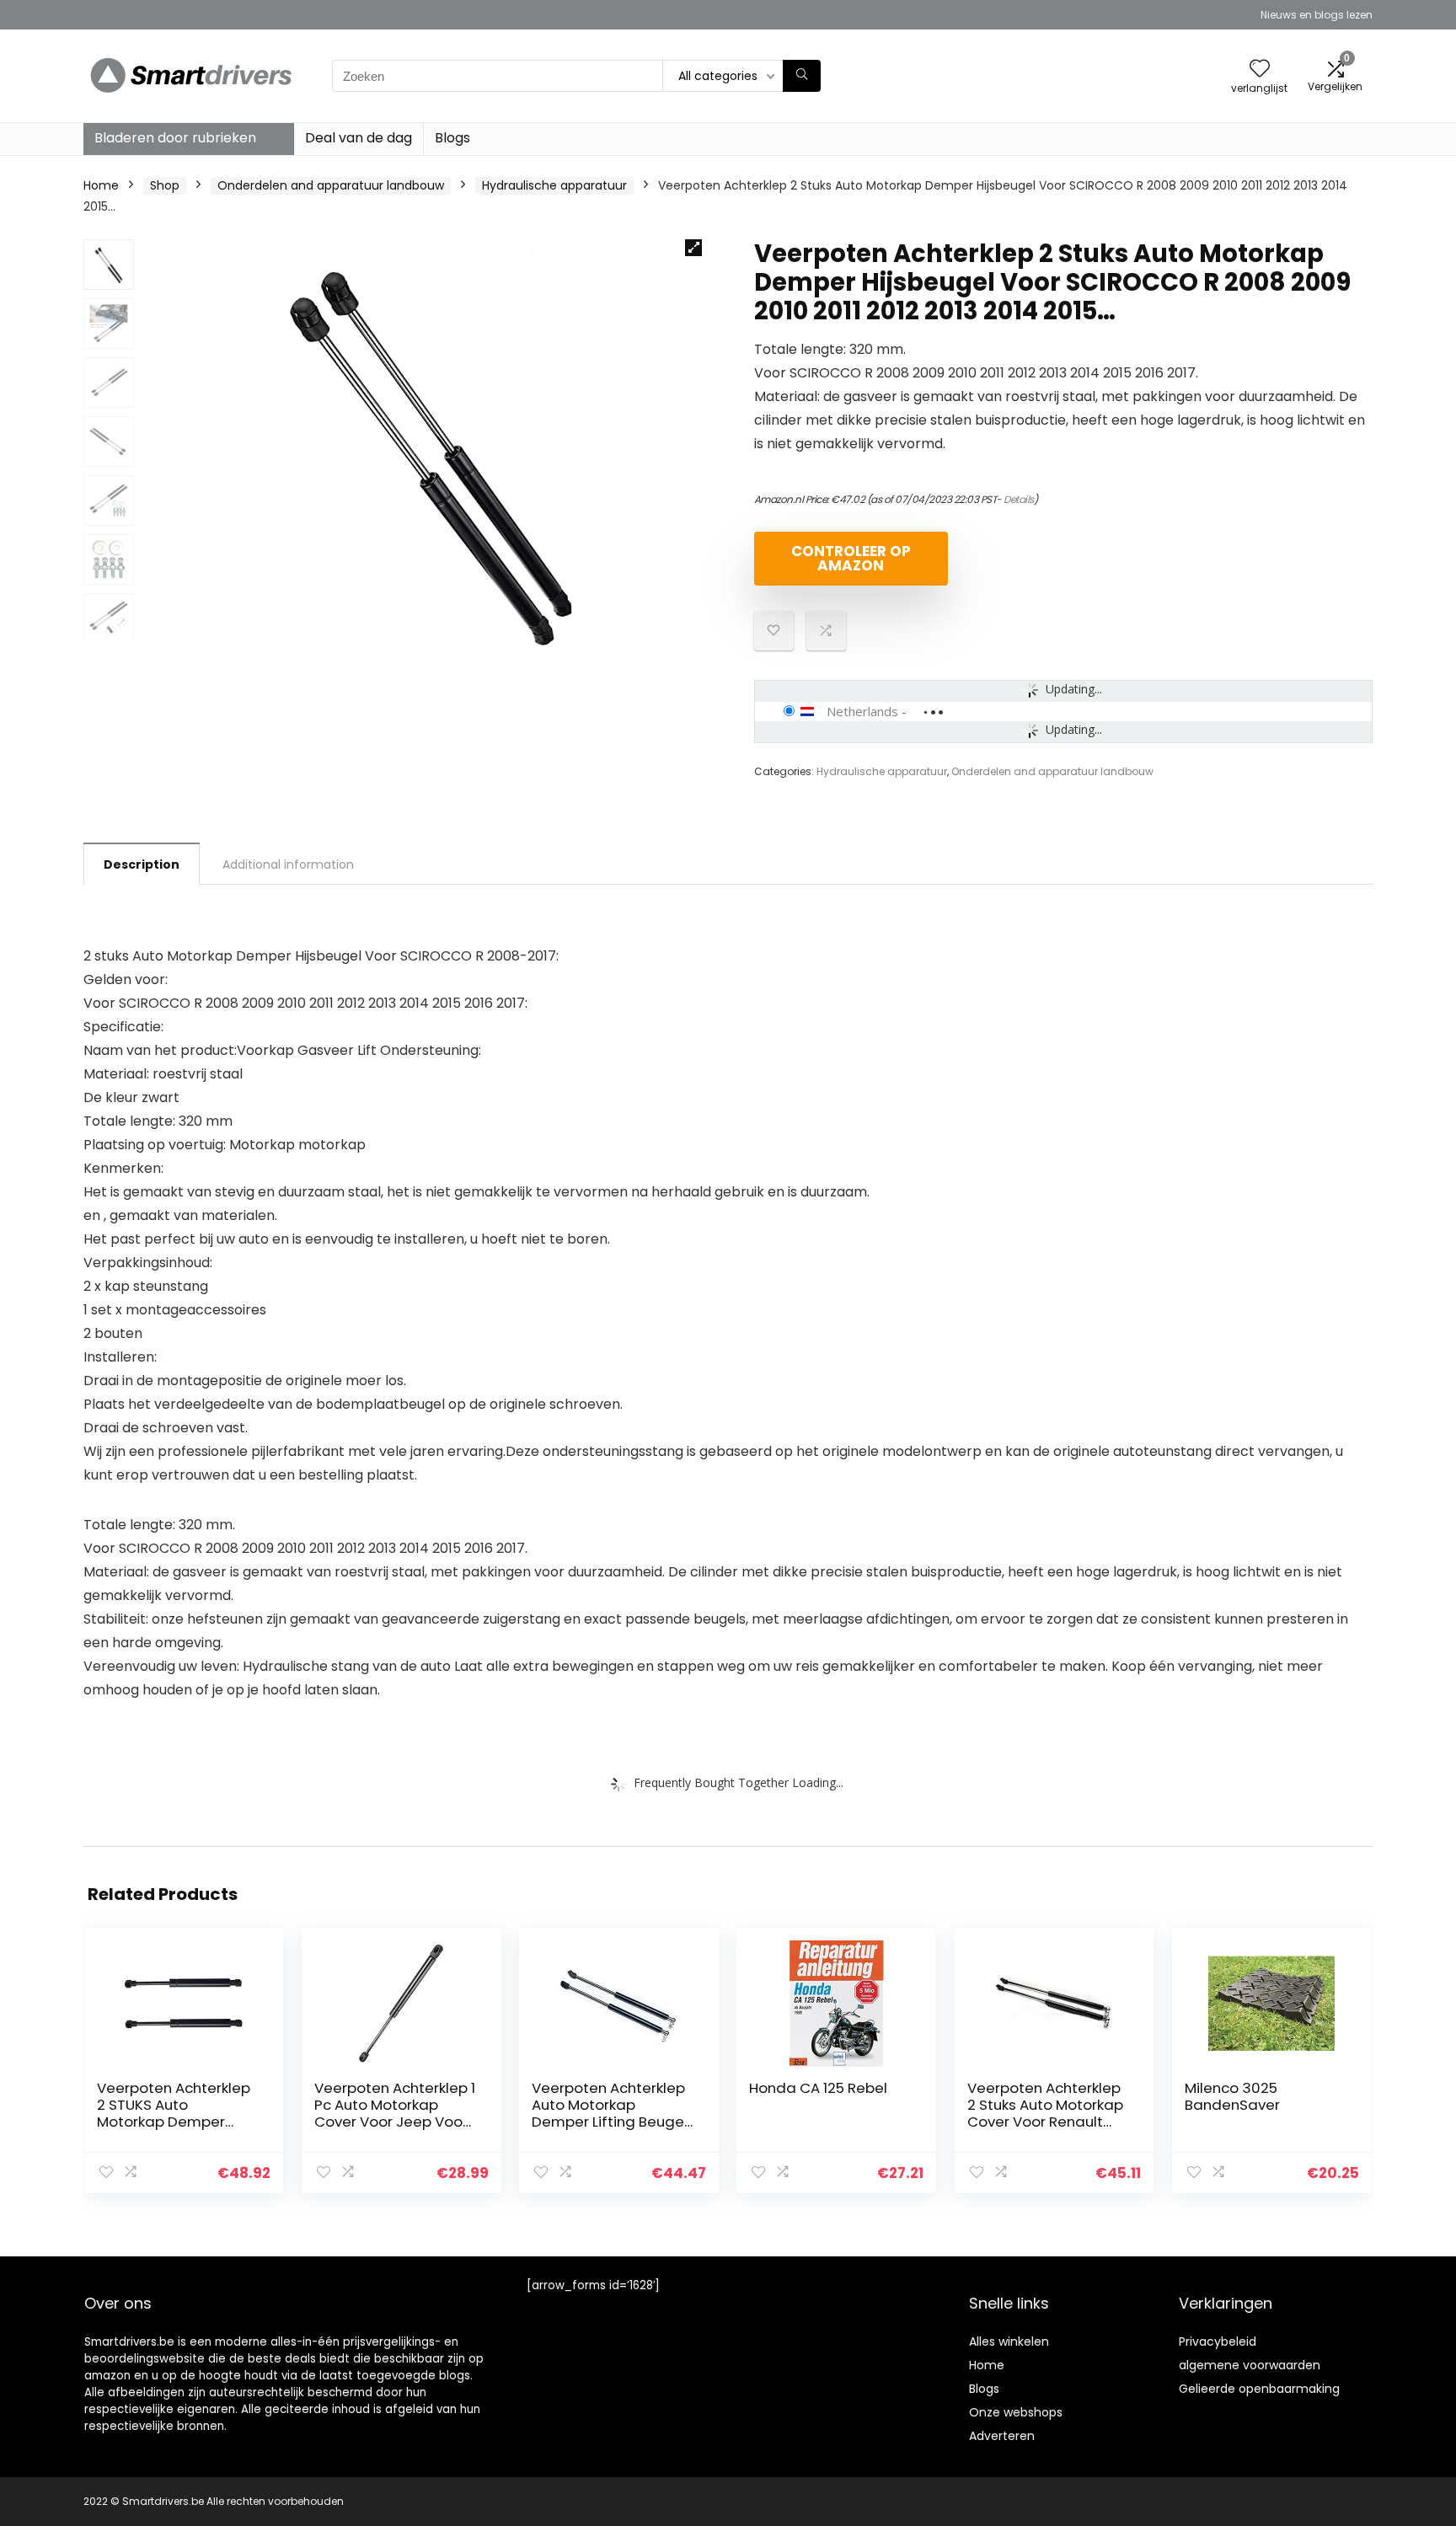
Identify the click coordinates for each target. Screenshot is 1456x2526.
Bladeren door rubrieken (175, 138)
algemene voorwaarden (1250, 2365)
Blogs (452, 138)
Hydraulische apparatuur (554, 185)
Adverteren (1002, 2436)
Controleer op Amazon (851, 558)
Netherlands (862, 711)
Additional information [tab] (288, 864)
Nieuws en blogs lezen (1317, 15)
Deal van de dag (359, 138)
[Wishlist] (1260, 70)
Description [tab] (142, 864)
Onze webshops (1016, 2412)
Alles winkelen (1009, 2341)
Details (1019, 499)
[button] (693, 248)
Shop (165, 185)
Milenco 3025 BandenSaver (1232, 2096)
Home (101, 185)
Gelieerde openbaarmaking (1259, 2389)
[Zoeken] (802, 76)
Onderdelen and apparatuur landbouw (331, 185)
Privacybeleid (1218, 2341)
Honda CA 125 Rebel (818, 2088)
